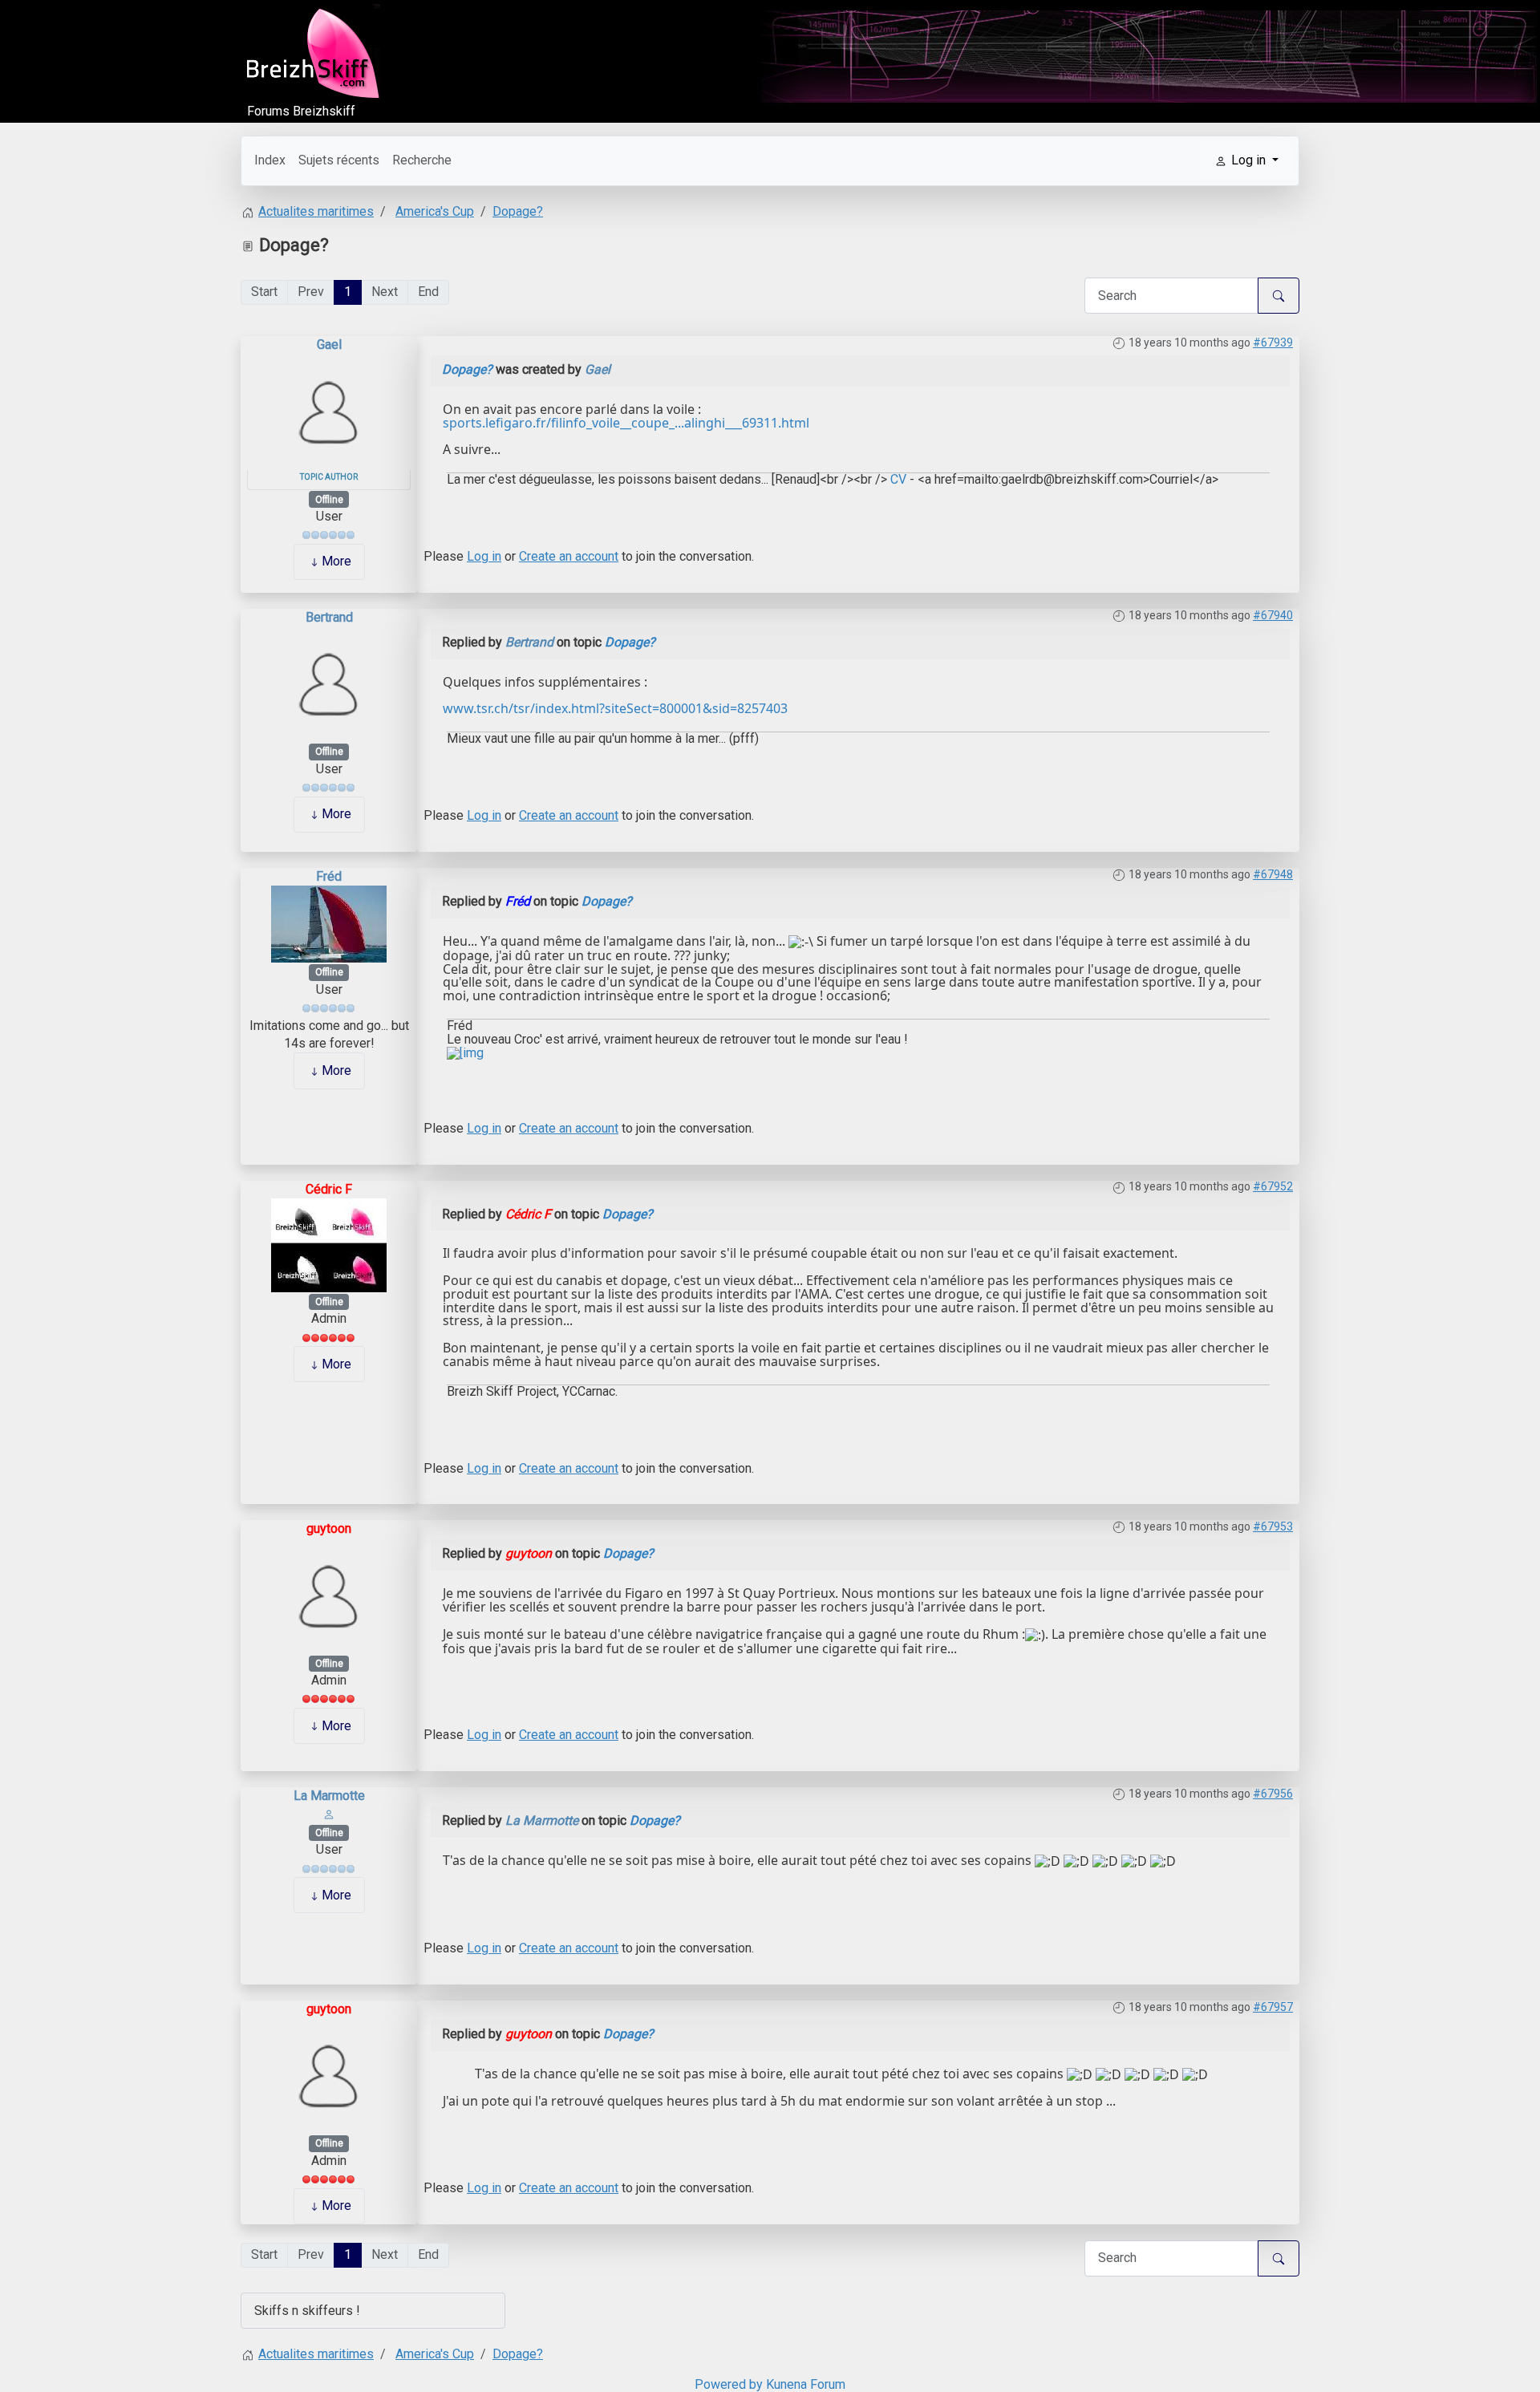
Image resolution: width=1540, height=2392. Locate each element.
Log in (484, 556)
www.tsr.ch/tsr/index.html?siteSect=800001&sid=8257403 (615, 708)
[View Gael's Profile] (329, 411)
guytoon (329, 1528)
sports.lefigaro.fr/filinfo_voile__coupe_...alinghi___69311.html (626, 423)
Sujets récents (339, 160)
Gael (329, 345)
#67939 (1273, 343)
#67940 (1273, 615)
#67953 (1273, 1526)
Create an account (569, 556)
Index (270, 160)
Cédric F (329, 1189)
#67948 (1273, 874)
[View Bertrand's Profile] (329, 684)
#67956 (1273, 1794)
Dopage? (467, 369)
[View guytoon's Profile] (329, 1595)
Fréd (329, 876)
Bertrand (329, 617)
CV (897, 479)
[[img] (465, 1053)
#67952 (1273, 1186)
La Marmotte (329, 1796)
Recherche (422, 160)
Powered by (729, 2384)
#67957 (1273, 2007)
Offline (329, 500)
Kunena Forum (806, 2384)
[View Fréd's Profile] (329, 924)
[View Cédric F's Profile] (329, 1245)
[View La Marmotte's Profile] (329, 1814)
